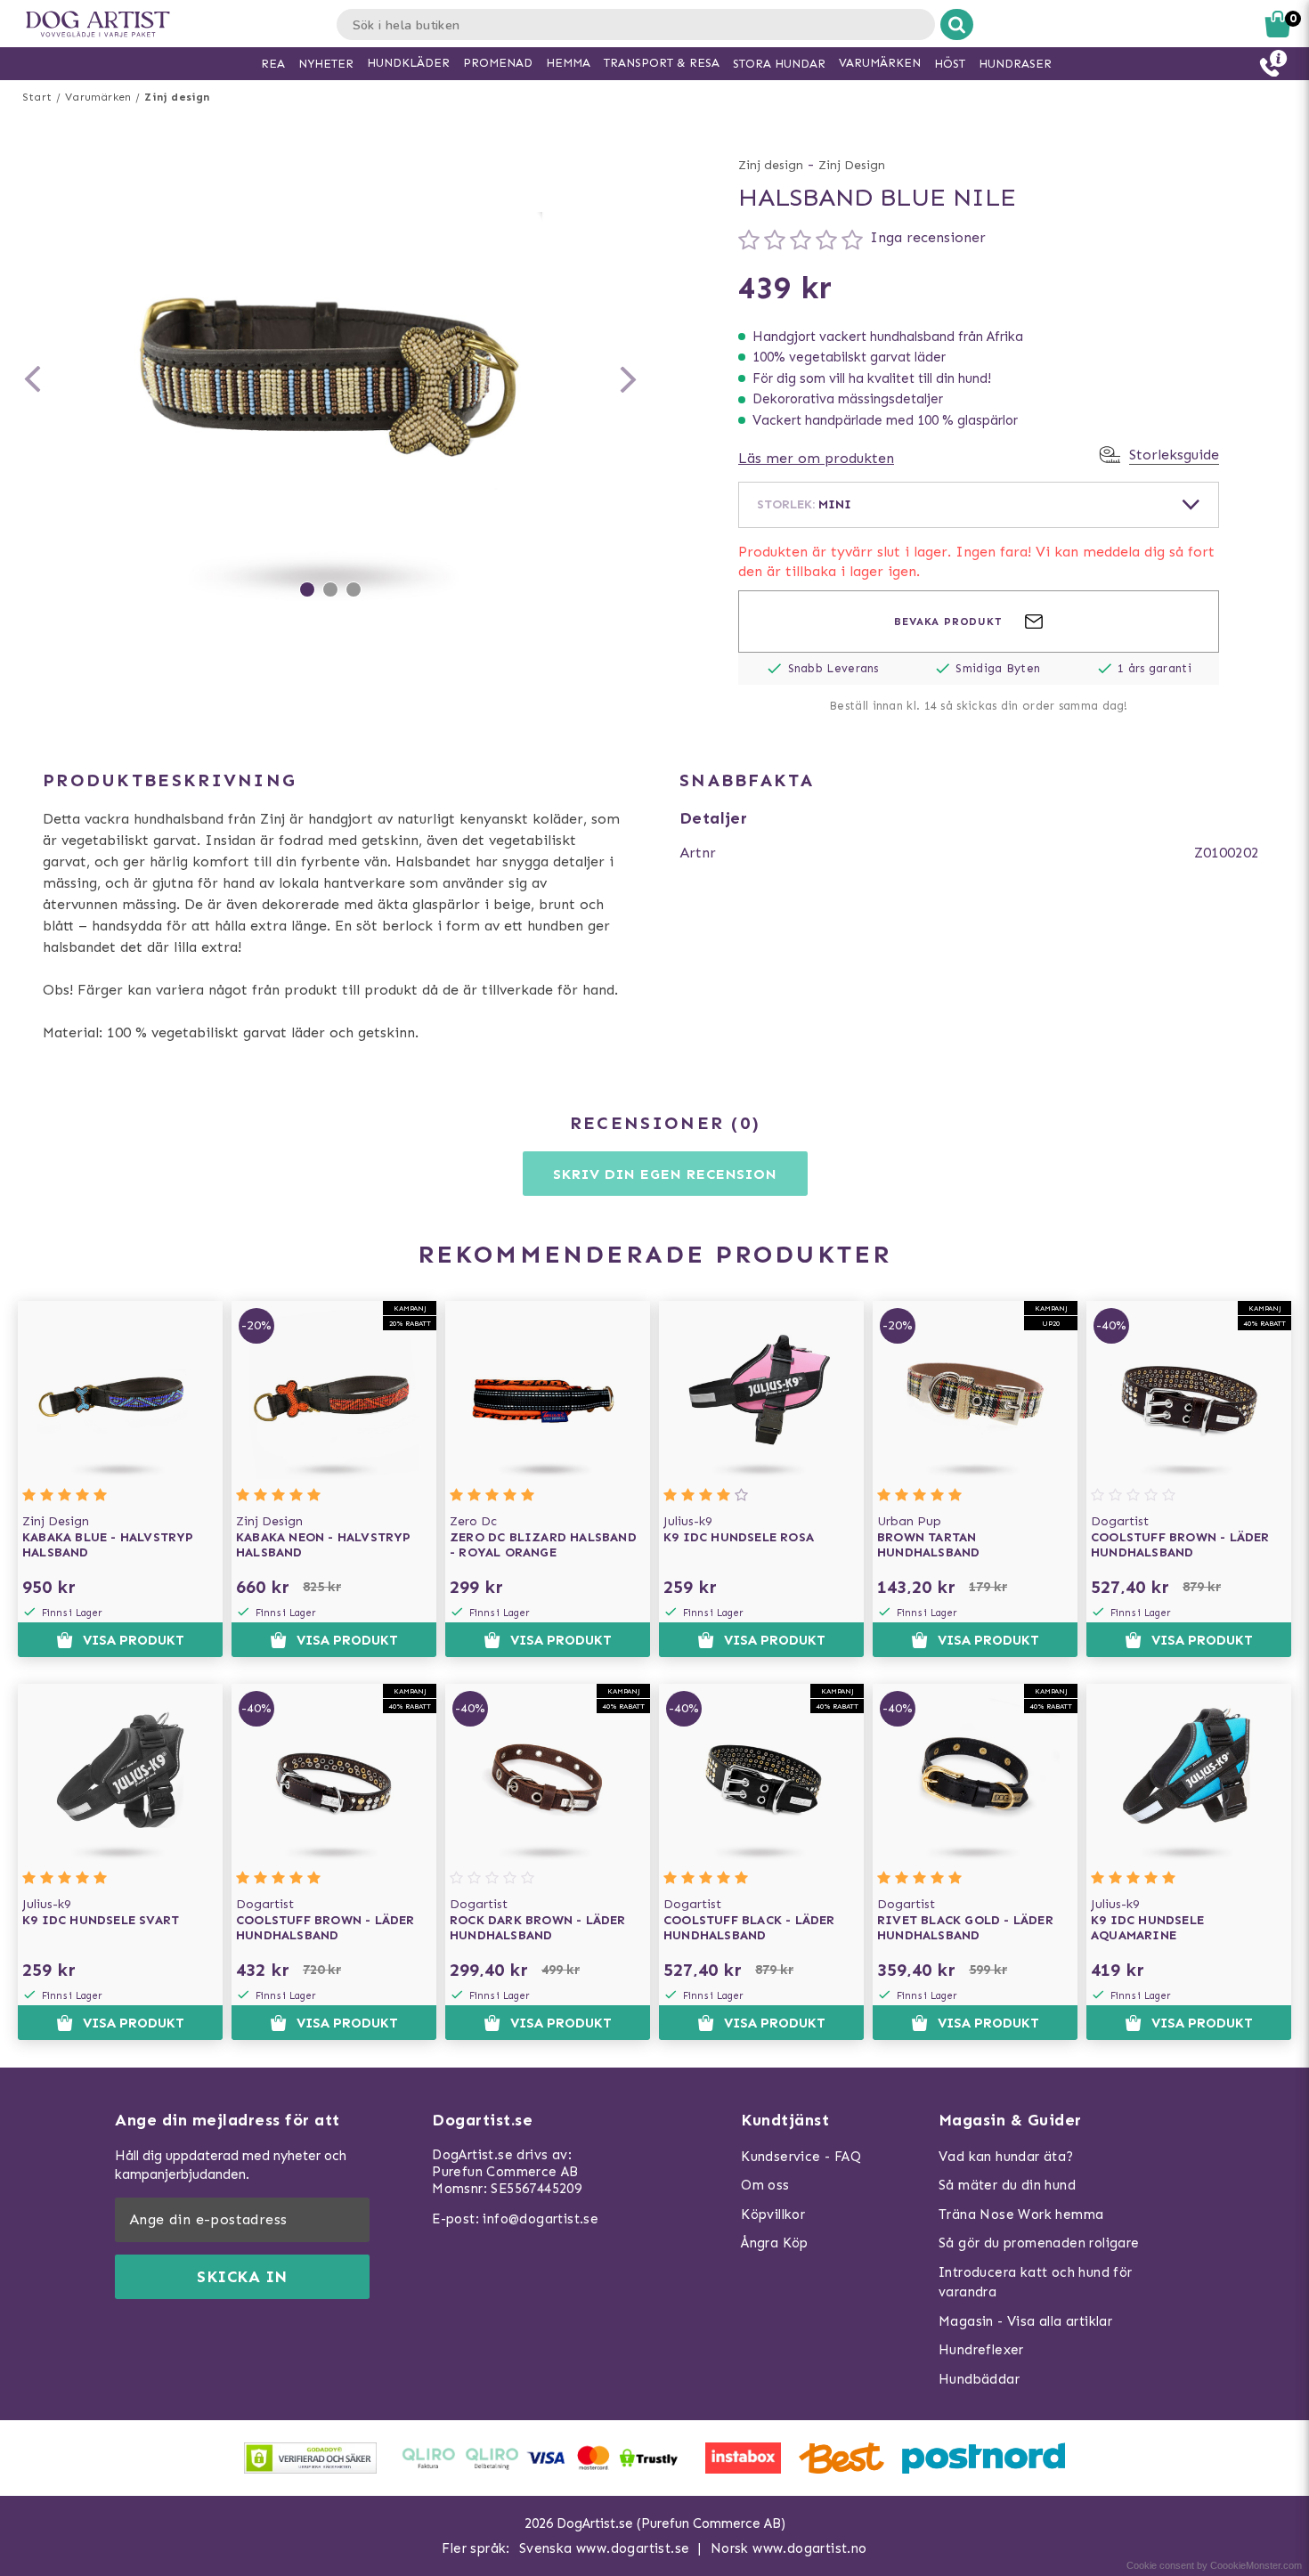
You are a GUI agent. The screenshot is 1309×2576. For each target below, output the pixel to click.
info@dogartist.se (541, 2219)
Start (37, 97)
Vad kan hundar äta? (1006, 2157)
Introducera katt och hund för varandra (1036, 2283)
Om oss (765, 2185)
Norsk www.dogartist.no (789, 2548)
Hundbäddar (979, 2379)
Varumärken (98, 97)
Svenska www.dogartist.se (605, 2548)
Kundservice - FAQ (801, 2157)
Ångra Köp (775, 2243)
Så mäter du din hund (1007, 2185)
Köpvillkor (773, 2214)
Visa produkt (134, 1640)
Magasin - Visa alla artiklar (1025, 2321)
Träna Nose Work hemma (1021, 2214)
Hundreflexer (981, 2350)
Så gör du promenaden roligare (1039, 2243)
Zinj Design (852, 165)
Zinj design (177, 97)
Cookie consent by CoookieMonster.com (1214, 2565)
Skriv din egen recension (665, 1174)
